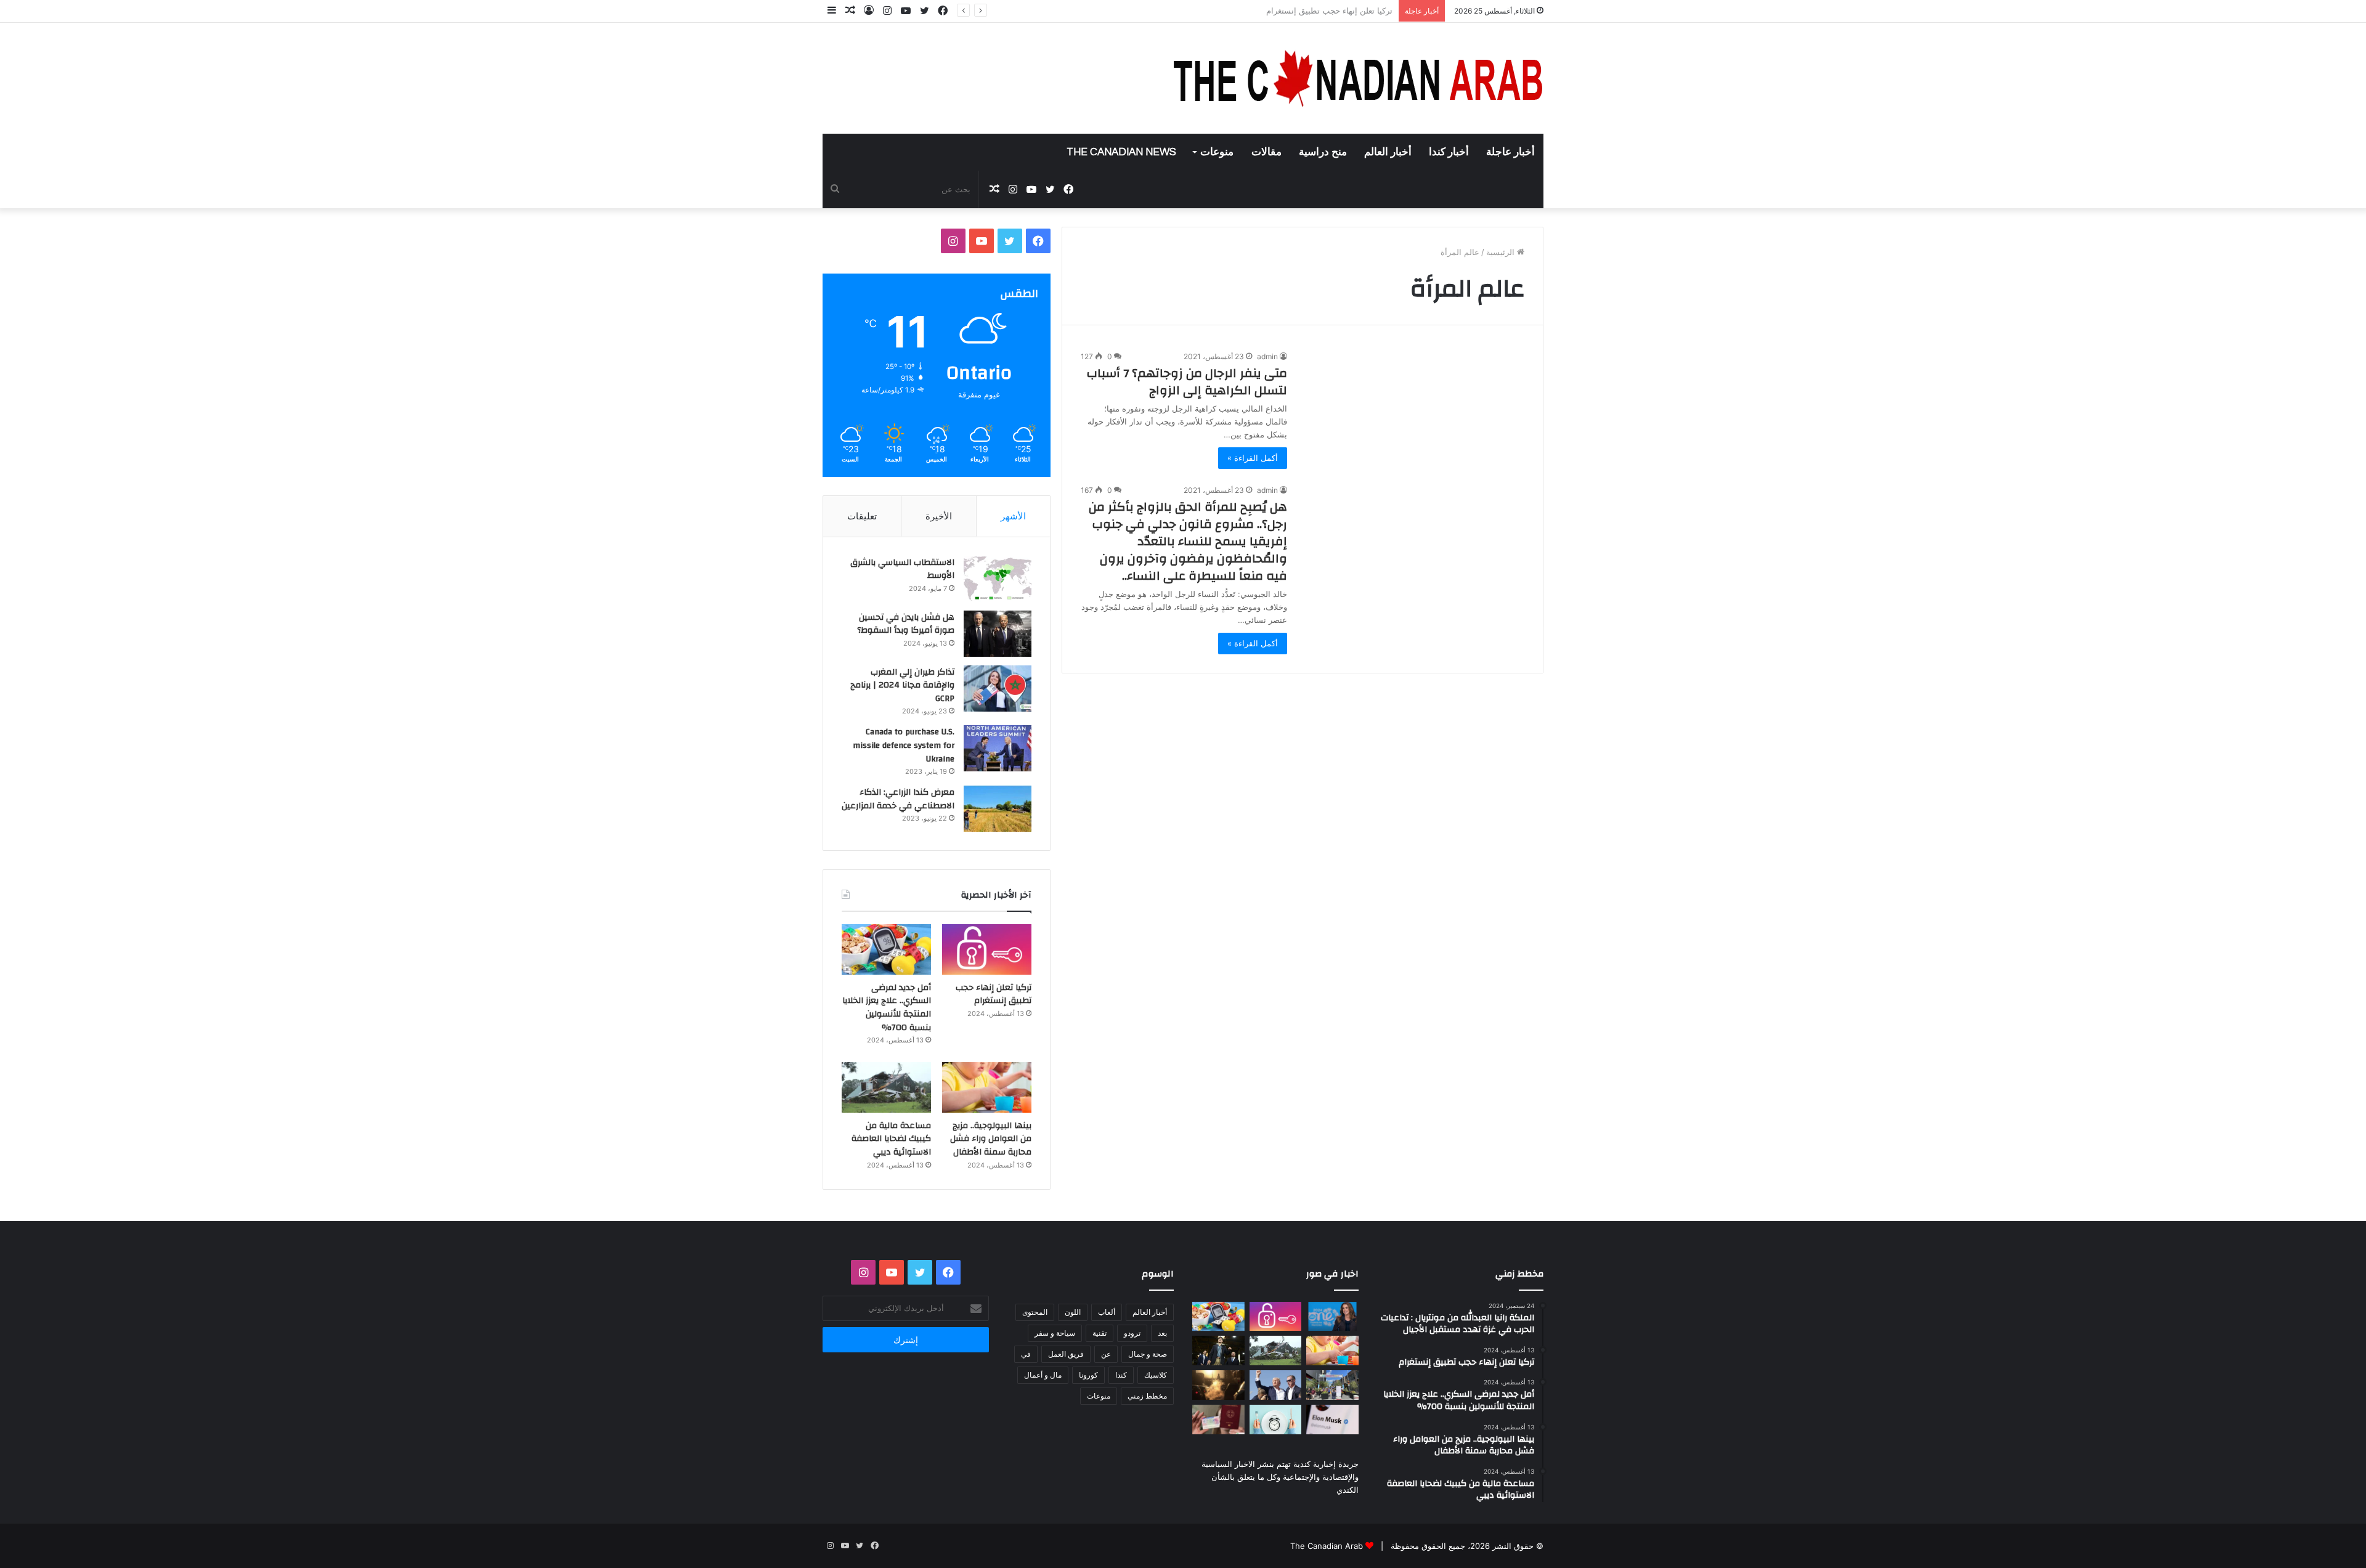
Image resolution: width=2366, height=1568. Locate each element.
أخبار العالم (1388, 152)
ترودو (1132, 1333)
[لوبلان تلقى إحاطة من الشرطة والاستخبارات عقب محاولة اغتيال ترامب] (1276, 1385)
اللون (1073, 1312)
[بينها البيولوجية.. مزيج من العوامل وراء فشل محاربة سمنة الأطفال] (987, 1087)
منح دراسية (1323, 152)
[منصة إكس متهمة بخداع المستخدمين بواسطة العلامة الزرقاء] (1332, 1420)
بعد (1162, 1333)
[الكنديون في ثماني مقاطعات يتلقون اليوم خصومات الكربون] (1218, 1385)
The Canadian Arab (1327, 1546)
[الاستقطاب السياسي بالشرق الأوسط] (998, 579)
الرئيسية (1502, 252)
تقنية (1100, 1333)
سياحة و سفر (1055, 1333)
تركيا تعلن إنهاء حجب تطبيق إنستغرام (994, 994)
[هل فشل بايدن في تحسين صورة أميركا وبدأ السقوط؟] (998, 634)
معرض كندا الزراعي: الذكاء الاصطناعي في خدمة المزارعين (898, 799)
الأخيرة (939, 516)
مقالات (1266, 152)
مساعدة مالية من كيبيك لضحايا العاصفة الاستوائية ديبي (891, 1139)
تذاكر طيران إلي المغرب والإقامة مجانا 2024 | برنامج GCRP (902, 685)
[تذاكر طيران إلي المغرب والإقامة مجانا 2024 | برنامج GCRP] (998, 689)
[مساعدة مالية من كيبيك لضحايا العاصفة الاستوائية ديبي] (886, 1087)
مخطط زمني (1147, 1396)
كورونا (1088, 1375)
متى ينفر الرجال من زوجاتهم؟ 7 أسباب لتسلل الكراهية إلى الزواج (1187, 382)
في (1026, 1354)
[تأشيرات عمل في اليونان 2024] (1218, 1420)
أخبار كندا (1449, 152)
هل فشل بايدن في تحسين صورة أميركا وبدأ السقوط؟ (906, 624)
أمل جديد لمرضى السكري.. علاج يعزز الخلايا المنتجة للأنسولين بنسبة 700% (1264, 10)
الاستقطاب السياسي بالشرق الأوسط (902, 569)
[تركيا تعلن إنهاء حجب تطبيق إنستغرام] (987, 949)
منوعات (1217, 152)
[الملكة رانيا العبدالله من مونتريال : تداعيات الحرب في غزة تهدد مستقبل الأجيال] (1332, 1317)
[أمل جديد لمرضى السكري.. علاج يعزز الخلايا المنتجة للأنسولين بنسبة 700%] (886, 949)
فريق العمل (1066, 1354)
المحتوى (1035, 1312)
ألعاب (1107, 1312)
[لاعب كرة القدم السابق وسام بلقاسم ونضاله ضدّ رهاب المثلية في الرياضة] (1332, 1385)
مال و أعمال (1043, 1375)
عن (1106, 1354)
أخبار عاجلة (1510, 152)
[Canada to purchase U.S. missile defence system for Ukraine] (998, 748)
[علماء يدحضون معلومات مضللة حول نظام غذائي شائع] (1276, 1420)
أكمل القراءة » (1253, 458)
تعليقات (862, 516)
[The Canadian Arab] (1359, 78)
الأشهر (1013, 516)
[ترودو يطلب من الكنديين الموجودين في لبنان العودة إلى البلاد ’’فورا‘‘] (1218, 1351)
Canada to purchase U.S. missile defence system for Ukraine (904, 745)
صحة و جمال (1148, 1354)
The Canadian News (1121, 152)
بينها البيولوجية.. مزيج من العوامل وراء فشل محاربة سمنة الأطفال (991, 1139)
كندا (1121, 1375)
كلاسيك (1156, 1375)
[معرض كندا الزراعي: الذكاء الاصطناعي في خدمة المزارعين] (998, 809)
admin (1267, 356)
